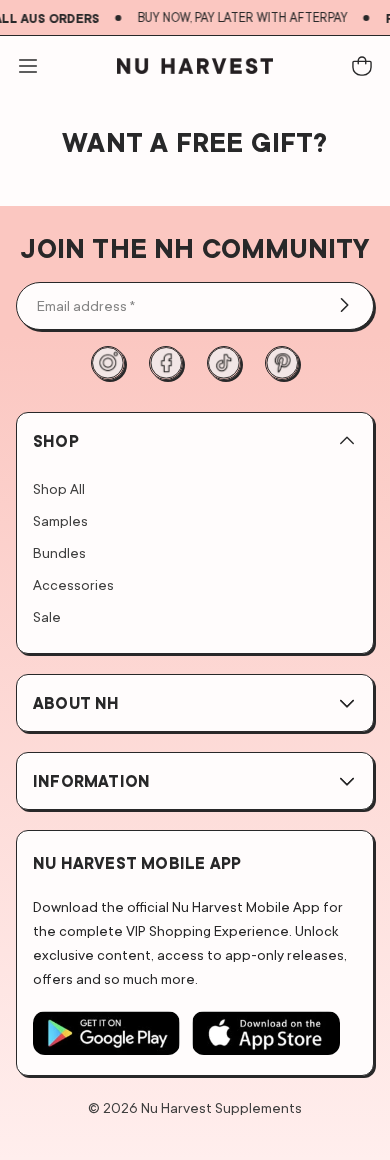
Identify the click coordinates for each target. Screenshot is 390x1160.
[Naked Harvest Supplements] (195, 66)
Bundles (59, 552)
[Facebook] (166, 363)
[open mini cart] (362, 66)
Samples (60, 520)
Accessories (73, 584)
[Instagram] (108, 363)
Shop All (59, 488)
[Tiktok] (224, 363)
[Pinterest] (282, 363)
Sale (47, 616)
